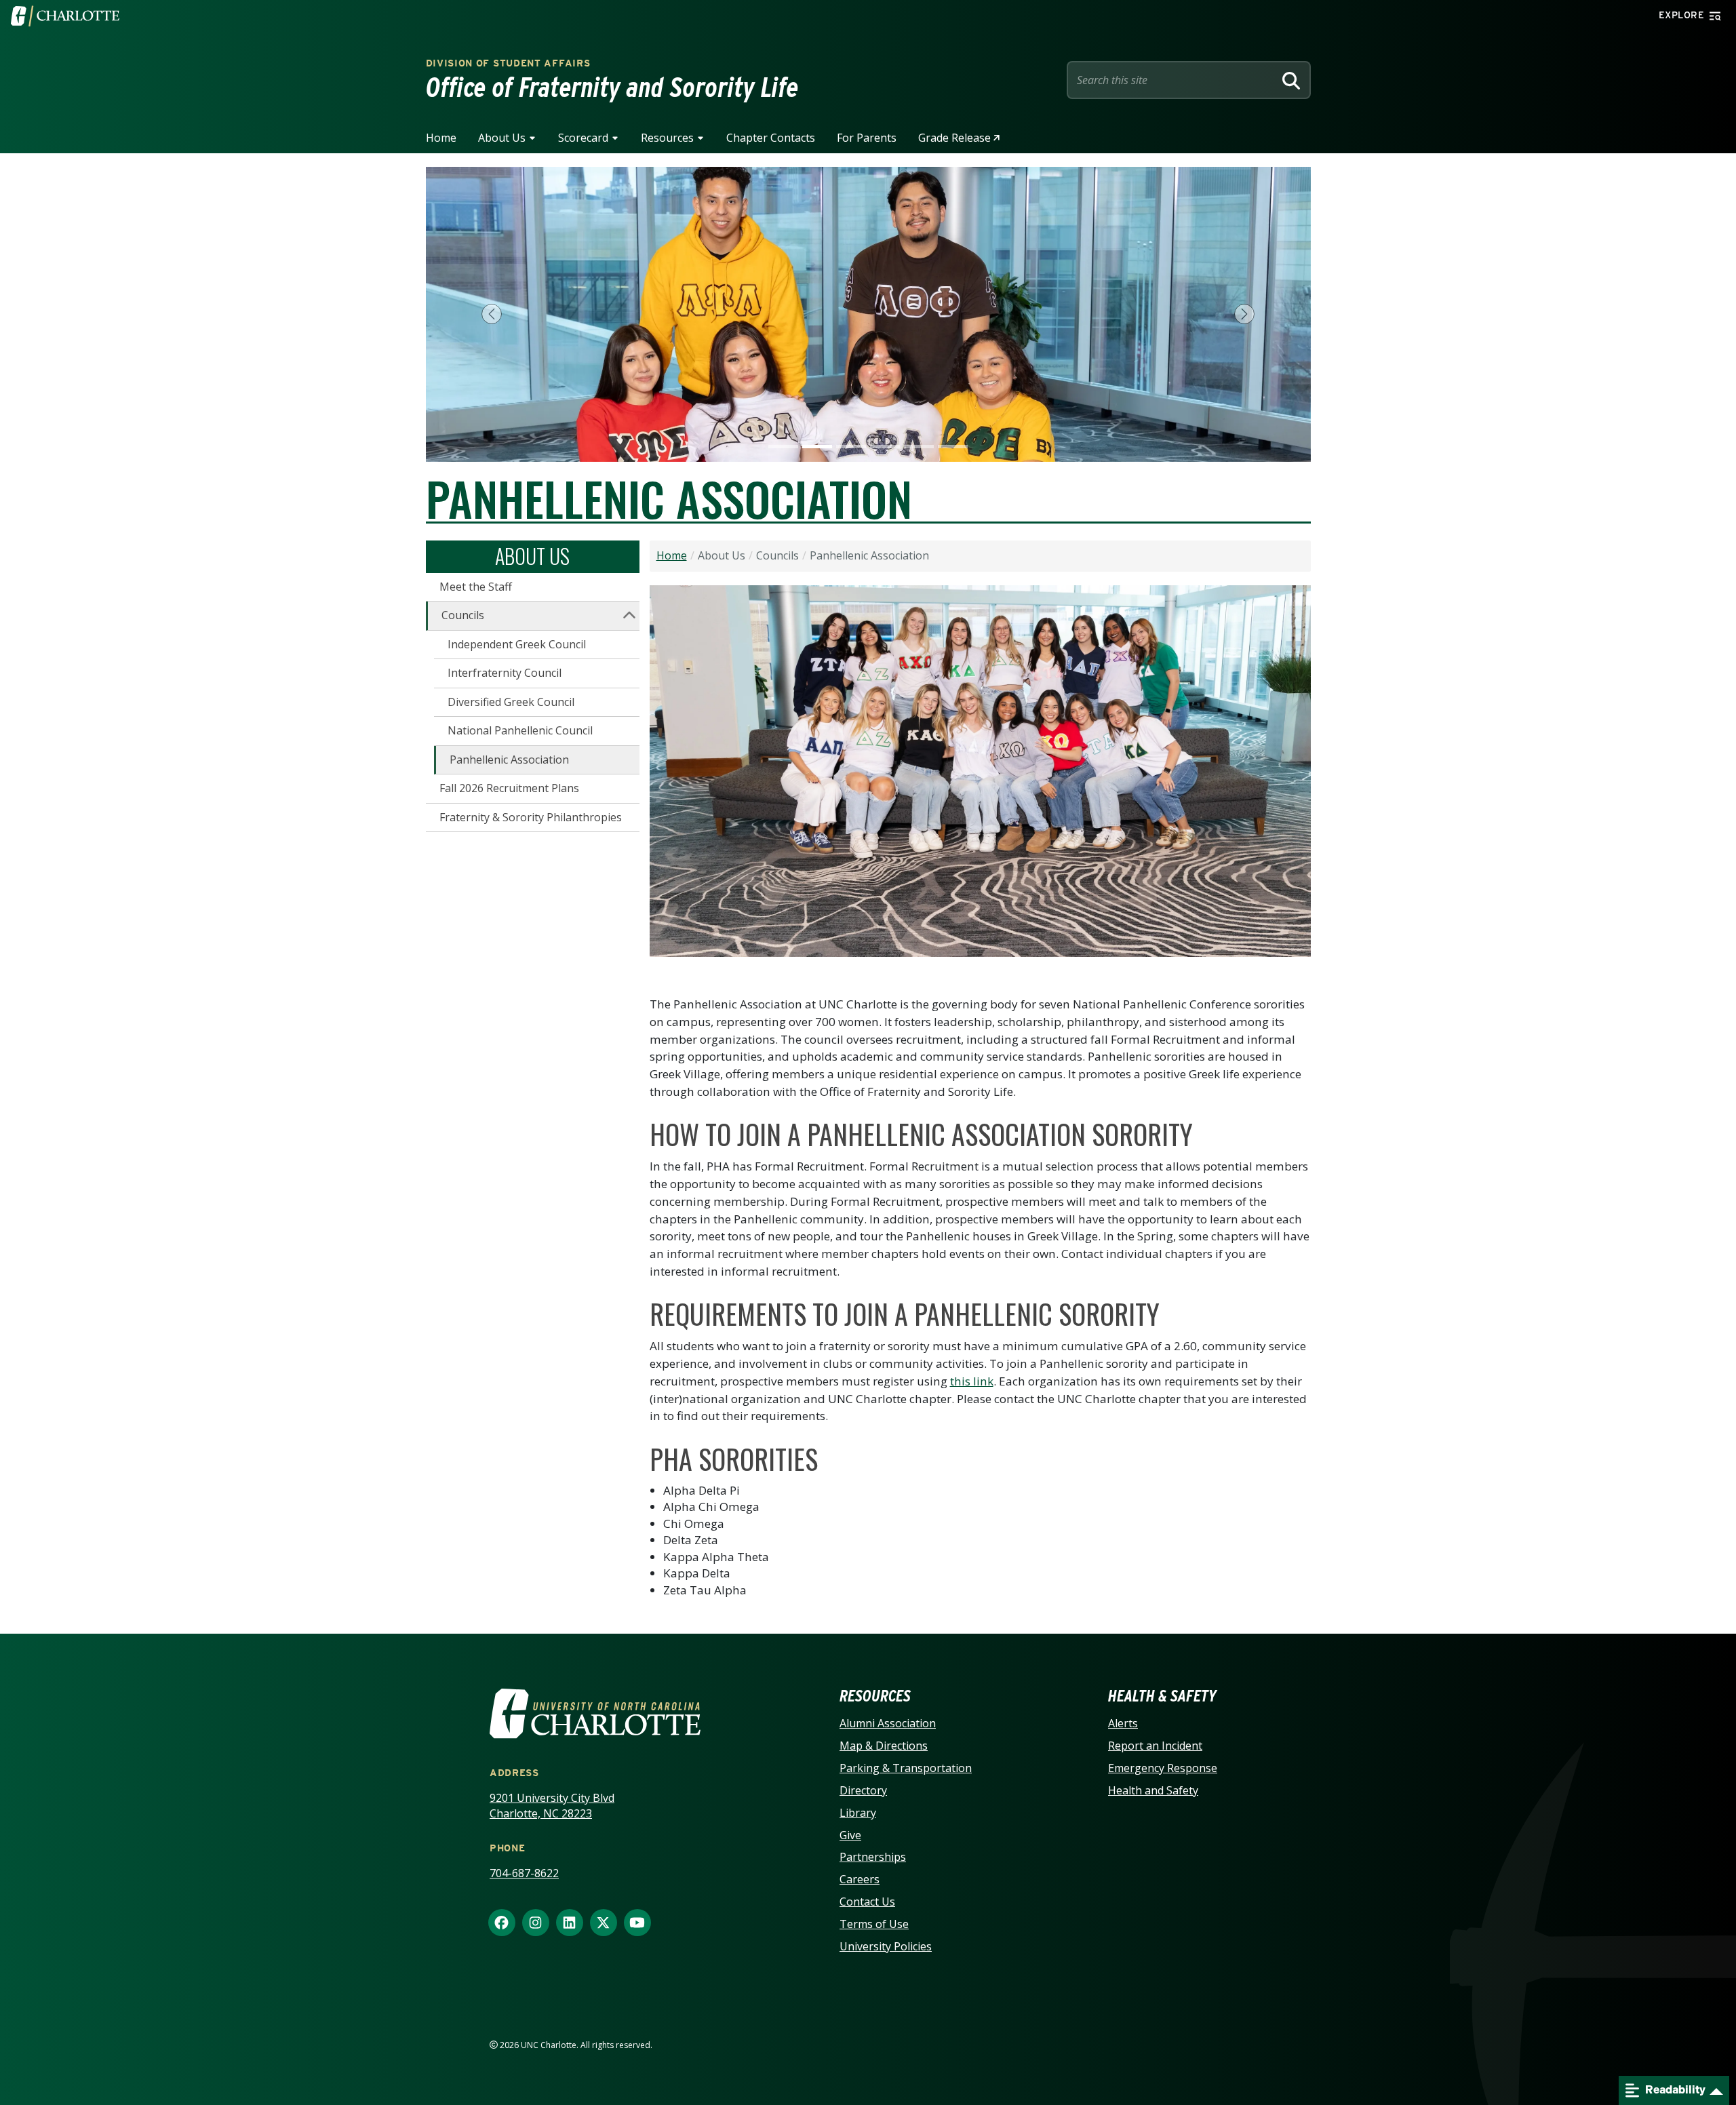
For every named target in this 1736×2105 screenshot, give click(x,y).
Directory (863, 1790)
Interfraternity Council (505, 673)
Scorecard (583, 138)
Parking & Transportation (906, 1768)
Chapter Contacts (771, 138)
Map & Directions (884, 1746)
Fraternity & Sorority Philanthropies (531, 817)
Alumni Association (888, 1723)
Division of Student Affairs (508, 63)
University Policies (886, 1946)
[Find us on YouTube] (637, 1923)
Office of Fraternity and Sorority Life (612, 87)
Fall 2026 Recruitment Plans (509, 788)
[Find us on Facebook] (502, 1923)
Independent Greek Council (517, 644)
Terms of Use (874, 1924)
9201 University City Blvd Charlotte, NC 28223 (552, 1806)
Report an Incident (1155, 1746)
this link (972, 1381)
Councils (463, 615)
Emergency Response (1163, 1768)
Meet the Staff (476, 587)
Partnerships (873, 1857)
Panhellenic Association (509, 760)
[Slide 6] (953, 447)
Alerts (1123, 1723)
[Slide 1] (783, 447)
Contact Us (867, 1902)
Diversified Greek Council (511, 702)
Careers (860, 1879)
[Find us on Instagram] (536, 1923)
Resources (667, 138)
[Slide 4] (885, 447)
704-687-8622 (524, 1873)
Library (858, 1813)
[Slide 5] (919, 447)
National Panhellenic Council (520, 730)
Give (850, 1835)
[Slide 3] (851, 447)
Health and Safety (1153, 1790)
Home (441, 138)
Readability (1674, 2090)
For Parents (867, 138)
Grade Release (954, 138)
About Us (502, 138)
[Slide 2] (817, 447)
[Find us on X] (604, 1923)
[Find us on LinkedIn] (570, 1923)
